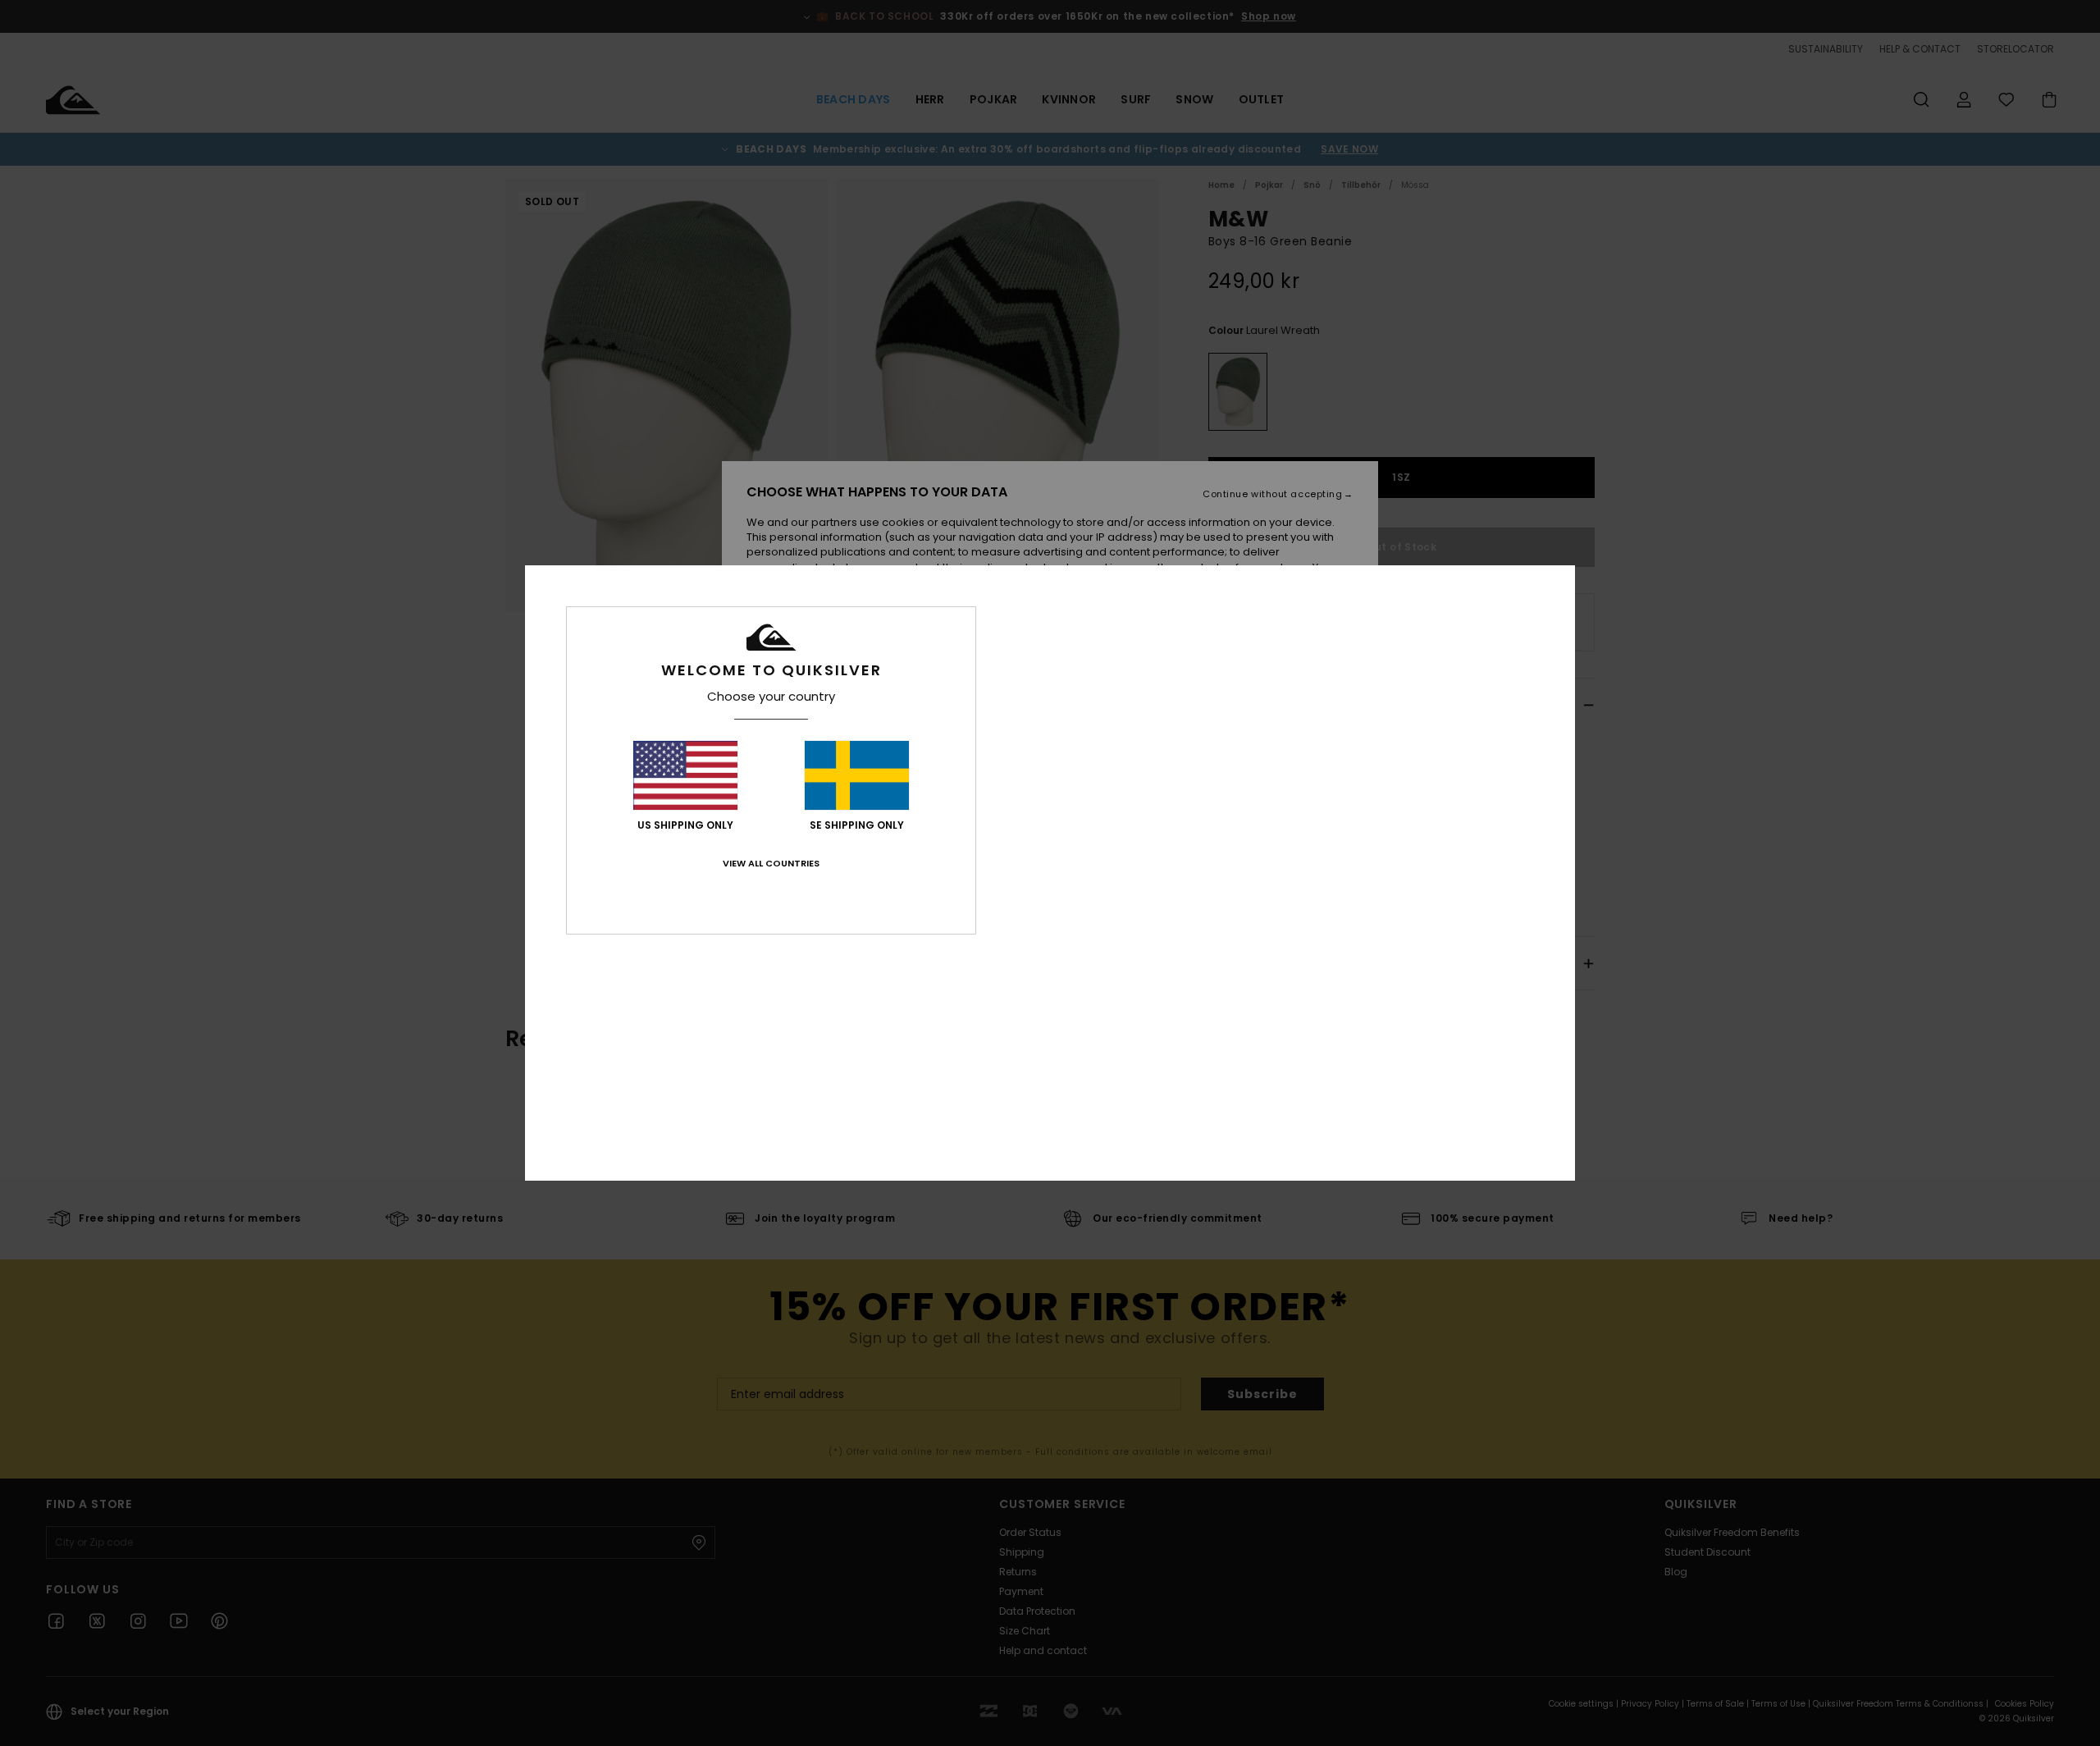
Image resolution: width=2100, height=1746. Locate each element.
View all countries (771, 863)
